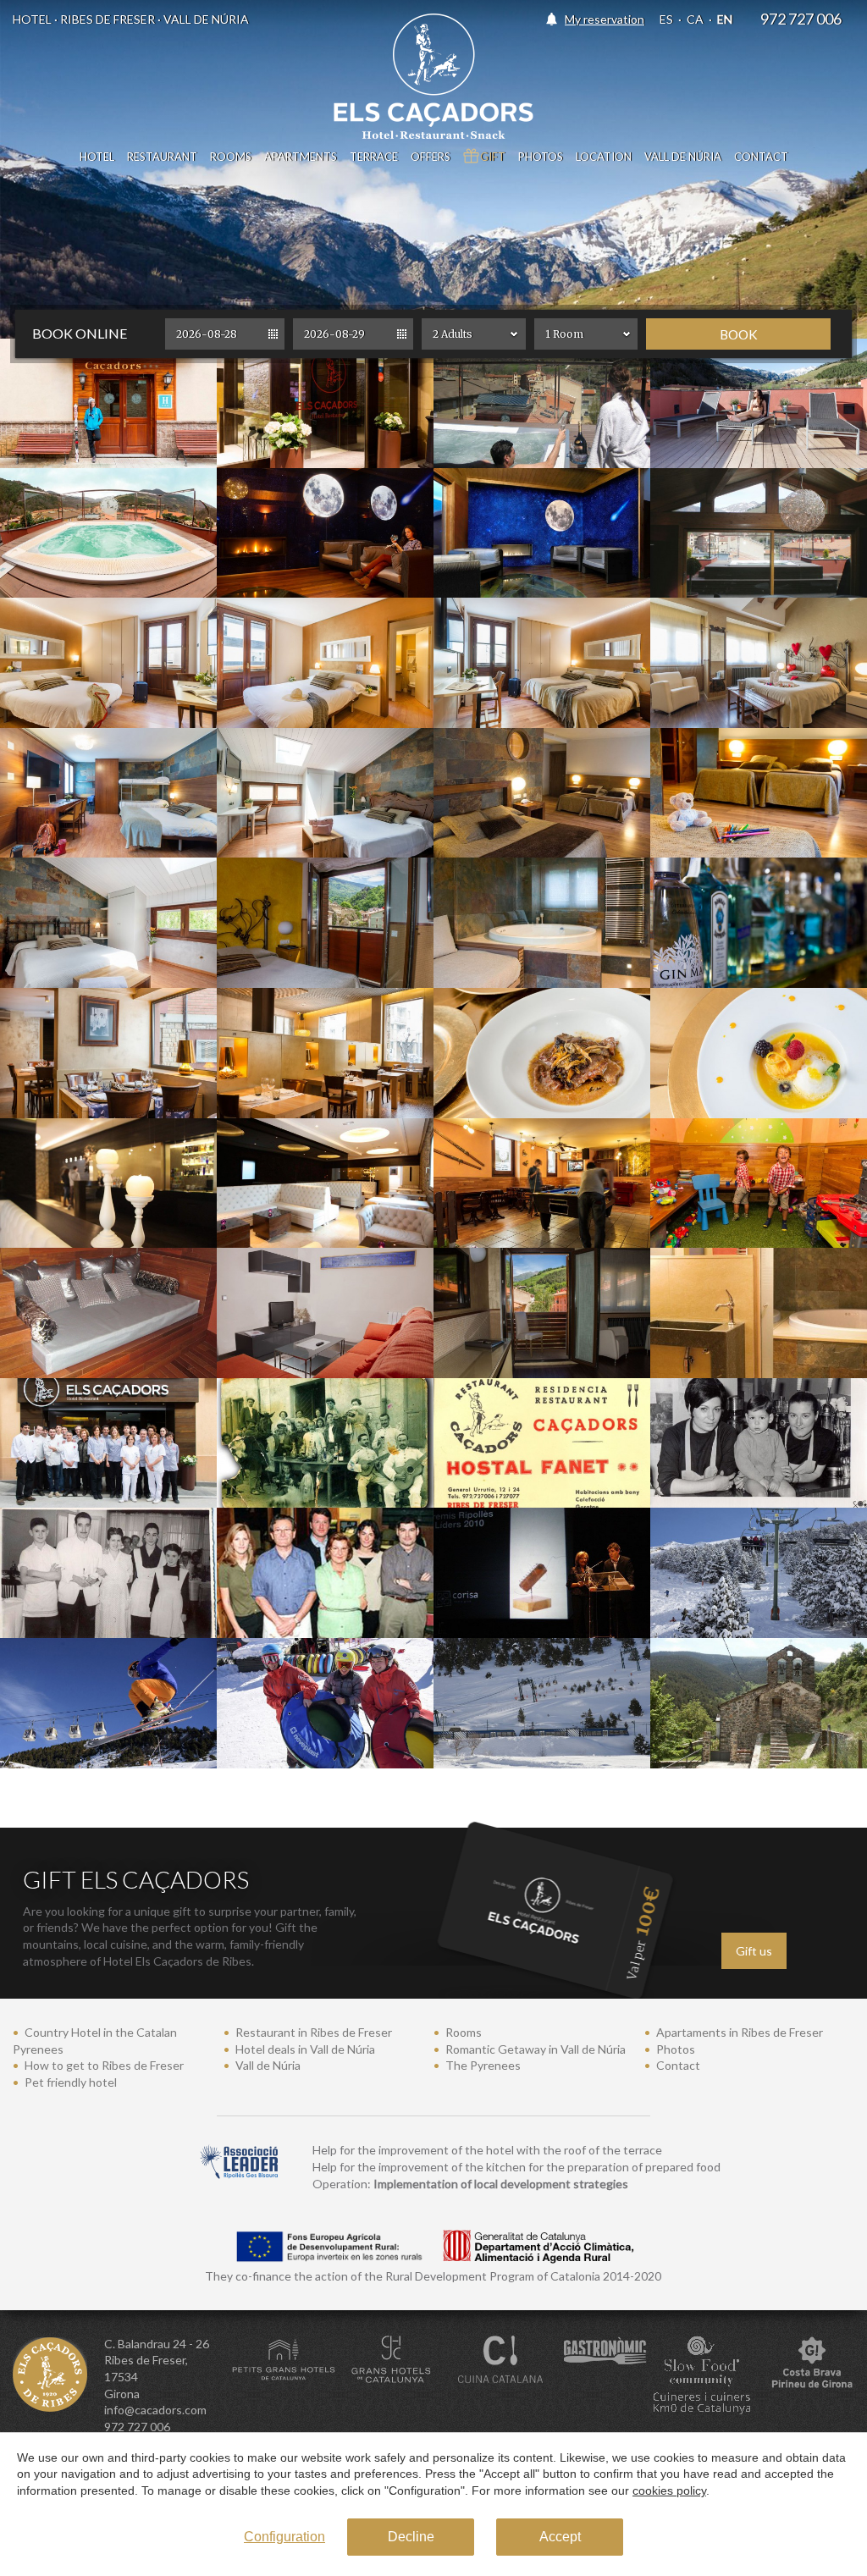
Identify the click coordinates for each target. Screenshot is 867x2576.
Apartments (301, 157)
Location (604, 157)
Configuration (284, 2537)
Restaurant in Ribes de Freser (314, 2032)
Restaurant (162, 157)
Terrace (374, 157)
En (725, 19)
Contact (761, 157)
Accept (560, 2537)
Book (739, 334)
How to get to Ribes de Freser (104, 2065)
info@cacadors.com (155, 2410)
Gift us (754, 1951)
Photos (541, 157)
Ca (695, 19)
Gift (493, 157)
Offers (431, 157)
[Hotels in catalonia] (284, 2360)
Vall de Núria (683, 157)
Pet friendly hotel (71, 2082)
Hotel (97, 157)
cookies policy (669, 2491)
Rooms (231, 157)
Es (666, 19)
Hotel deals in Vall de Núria (305, 2049)
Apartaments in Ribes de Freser (740, 2032)
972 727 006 (801, 19)
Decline (411, 2537)
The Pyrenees (483, 2065)
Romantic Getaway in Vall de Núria (536, 2049)
